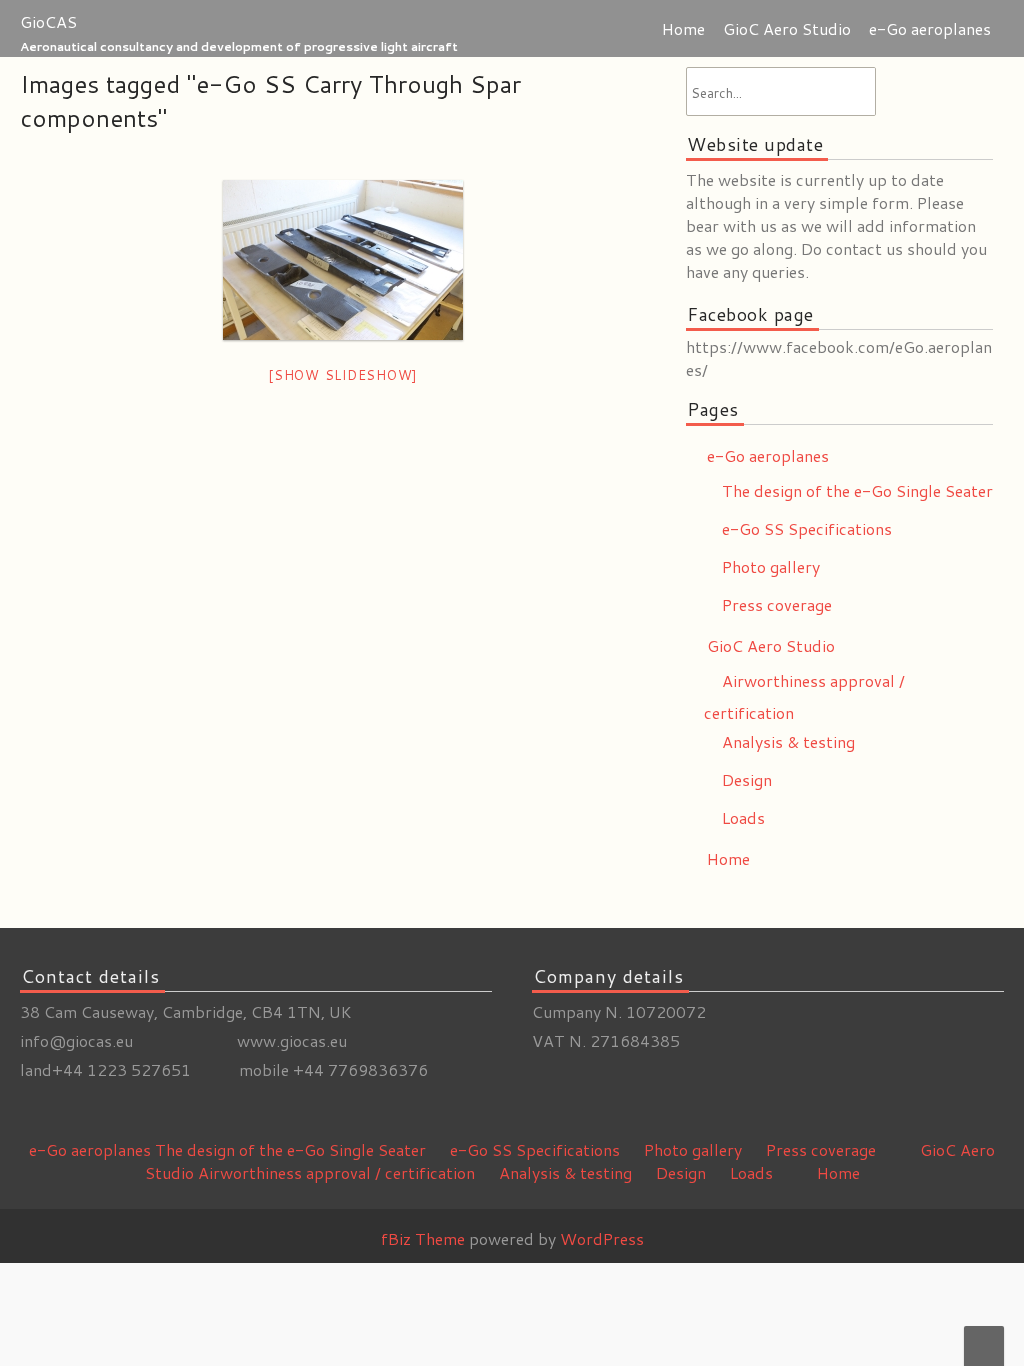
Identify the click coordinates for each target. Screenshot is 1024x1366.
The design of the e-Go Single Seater (857, 490)
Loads (743, 817)
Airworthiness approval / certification (336, 1172)
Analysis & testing (788, 741)
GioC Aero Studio (787, 28)
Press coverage (777, 604)
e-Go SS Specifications (807, 528)
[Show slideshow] (343, 375)
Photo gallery (771, 566)
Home (683, 28)
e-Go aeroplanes (930, 28)
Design (747, 779)
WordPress (602, 1238)
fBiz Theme (423, 1238)
